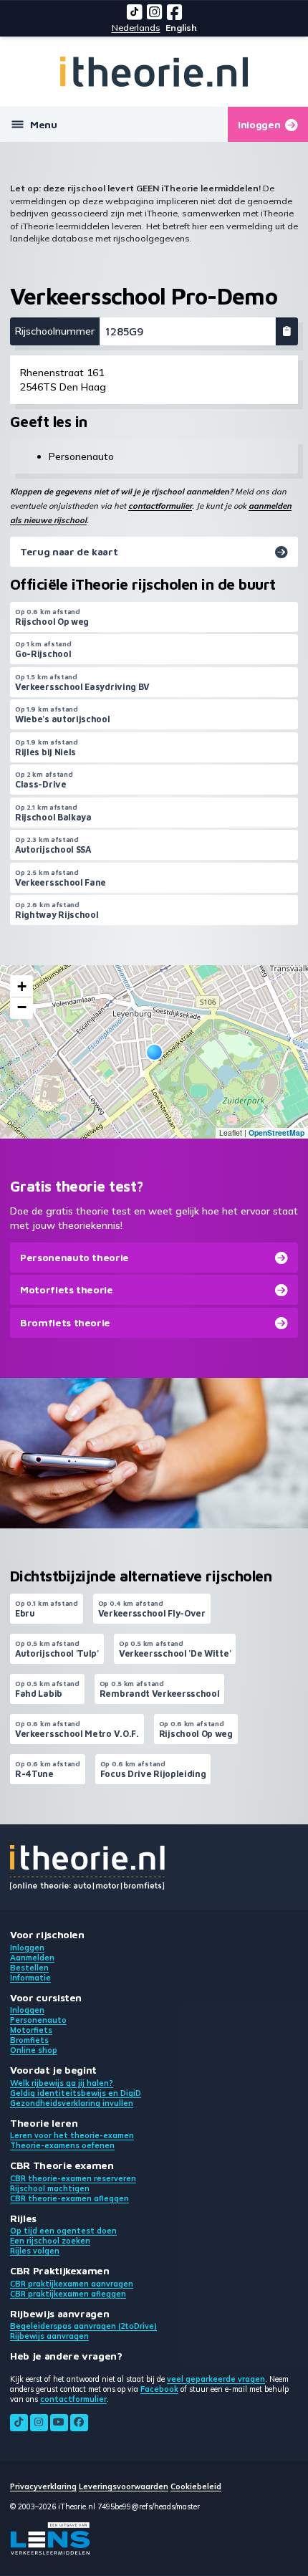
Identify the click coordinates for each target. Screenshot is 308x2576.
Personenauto (38, 2020)
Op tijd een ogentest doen (63, 2231)
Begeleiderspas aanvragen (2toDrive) (83, 2326)
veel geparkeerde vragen (216, 2379)
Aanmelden (32, 1958)
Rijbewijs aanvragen (49, 2336)
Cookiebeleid (196, 2486)
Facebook (159, 2389)
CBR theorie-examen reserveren (73, 2178)
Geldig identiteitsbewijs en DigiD (76, 2093)
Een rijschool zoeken (50, 2241)
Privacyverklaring (43, 2486)
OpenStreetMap (276, 1133)
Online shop (34, 2050)
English (181, 28)
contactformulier (160, 506)
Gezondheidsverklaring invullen (72, 2103)
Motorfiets (31, 2030)
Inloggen (27, 1948)
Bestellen (29, 1968)
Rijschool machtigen (50, 2188)
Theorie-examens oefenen (62, 2145)
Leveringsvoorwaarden (124, 2486)
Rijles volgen (35, 2251)
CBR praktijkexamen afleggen (68, 2294)
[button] (154, 1052)
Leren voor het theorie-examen (72, 2135)
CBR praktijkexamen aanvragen (72, 2284)
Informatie (30, 1978)
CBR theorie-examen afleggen (69, 2198)
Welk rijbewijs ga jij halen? (62, 2083)
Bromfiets (29, 2040)
